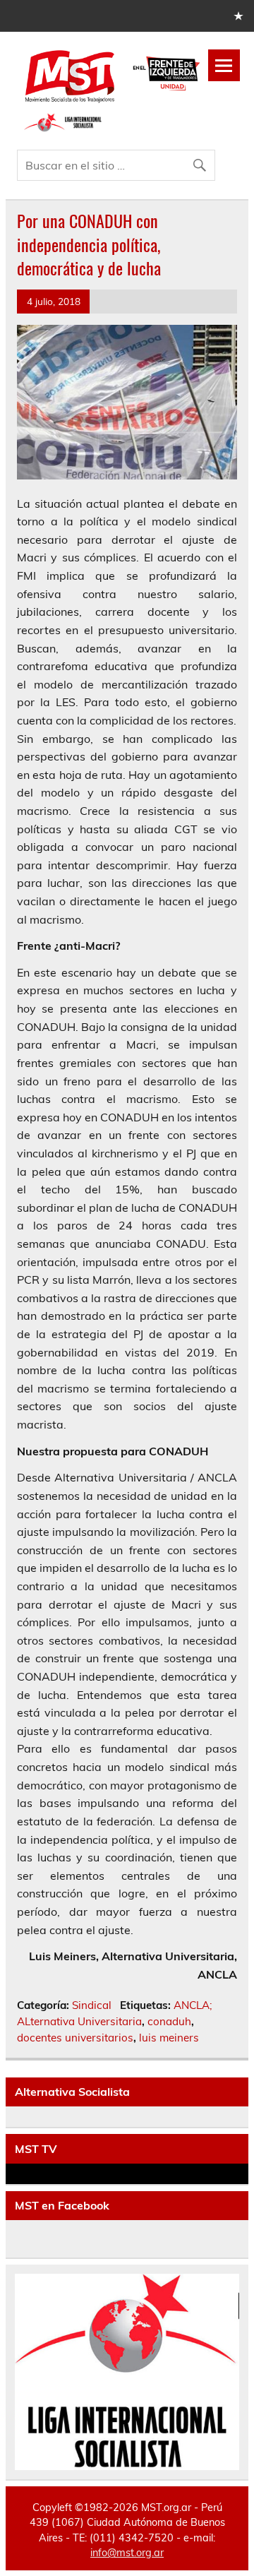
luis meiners (169, 2038)
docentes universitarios (75, 2038)
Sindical (92, 2005)
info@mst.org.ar (127, 2553)
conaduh (169, 2021)
